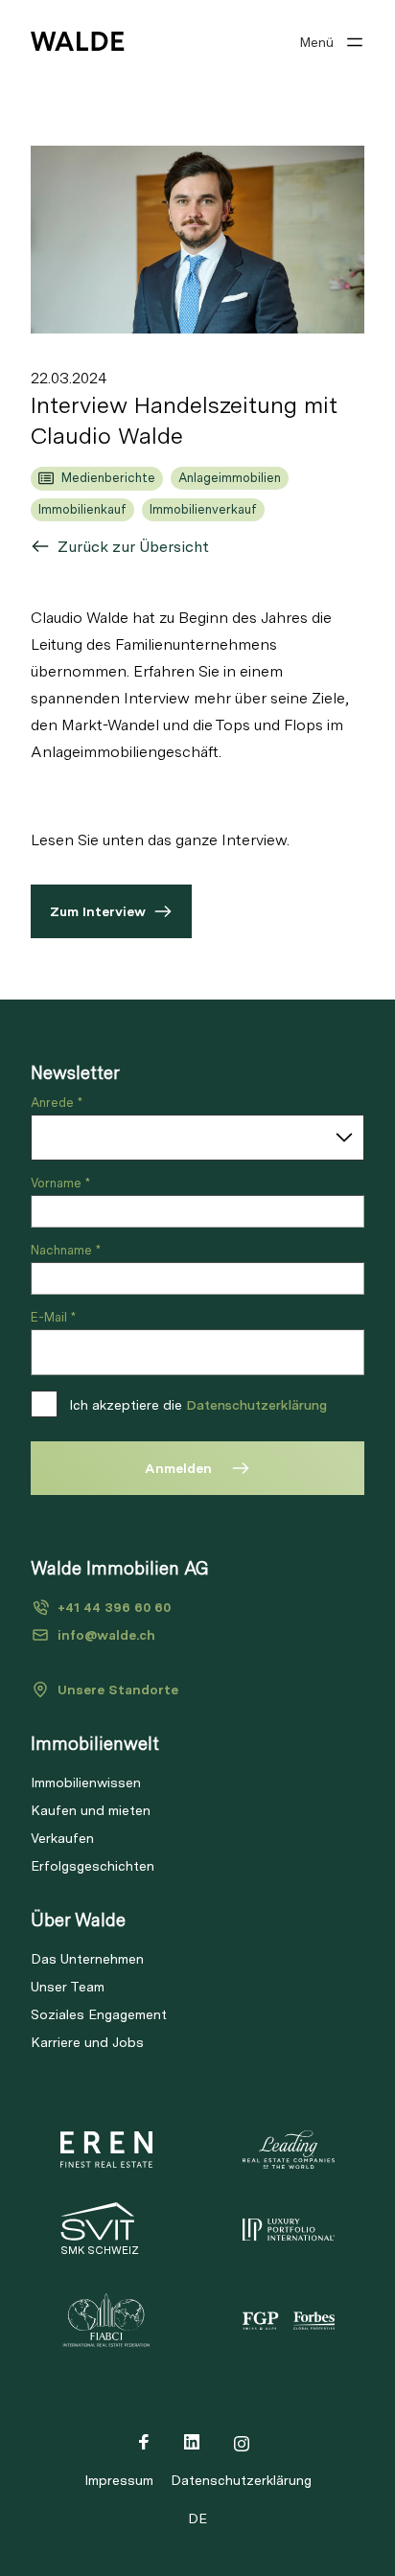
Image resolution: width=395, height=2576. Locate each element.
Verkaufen (62, 1838)
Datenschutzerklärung (256, 1405)
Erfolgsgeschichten (93, 1866)
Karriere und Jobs (87, 2042)
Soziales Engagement (99, 2014)
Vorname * (60, 1183)
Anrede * (57, 1103)
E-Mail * (53, 1317)
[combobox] (197, 1138)
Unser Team (68, 1987)
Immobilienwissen (86, 1782)
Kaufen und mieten (91, 1810)
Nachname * (66, 1250)
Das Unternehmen (87, 1959)
